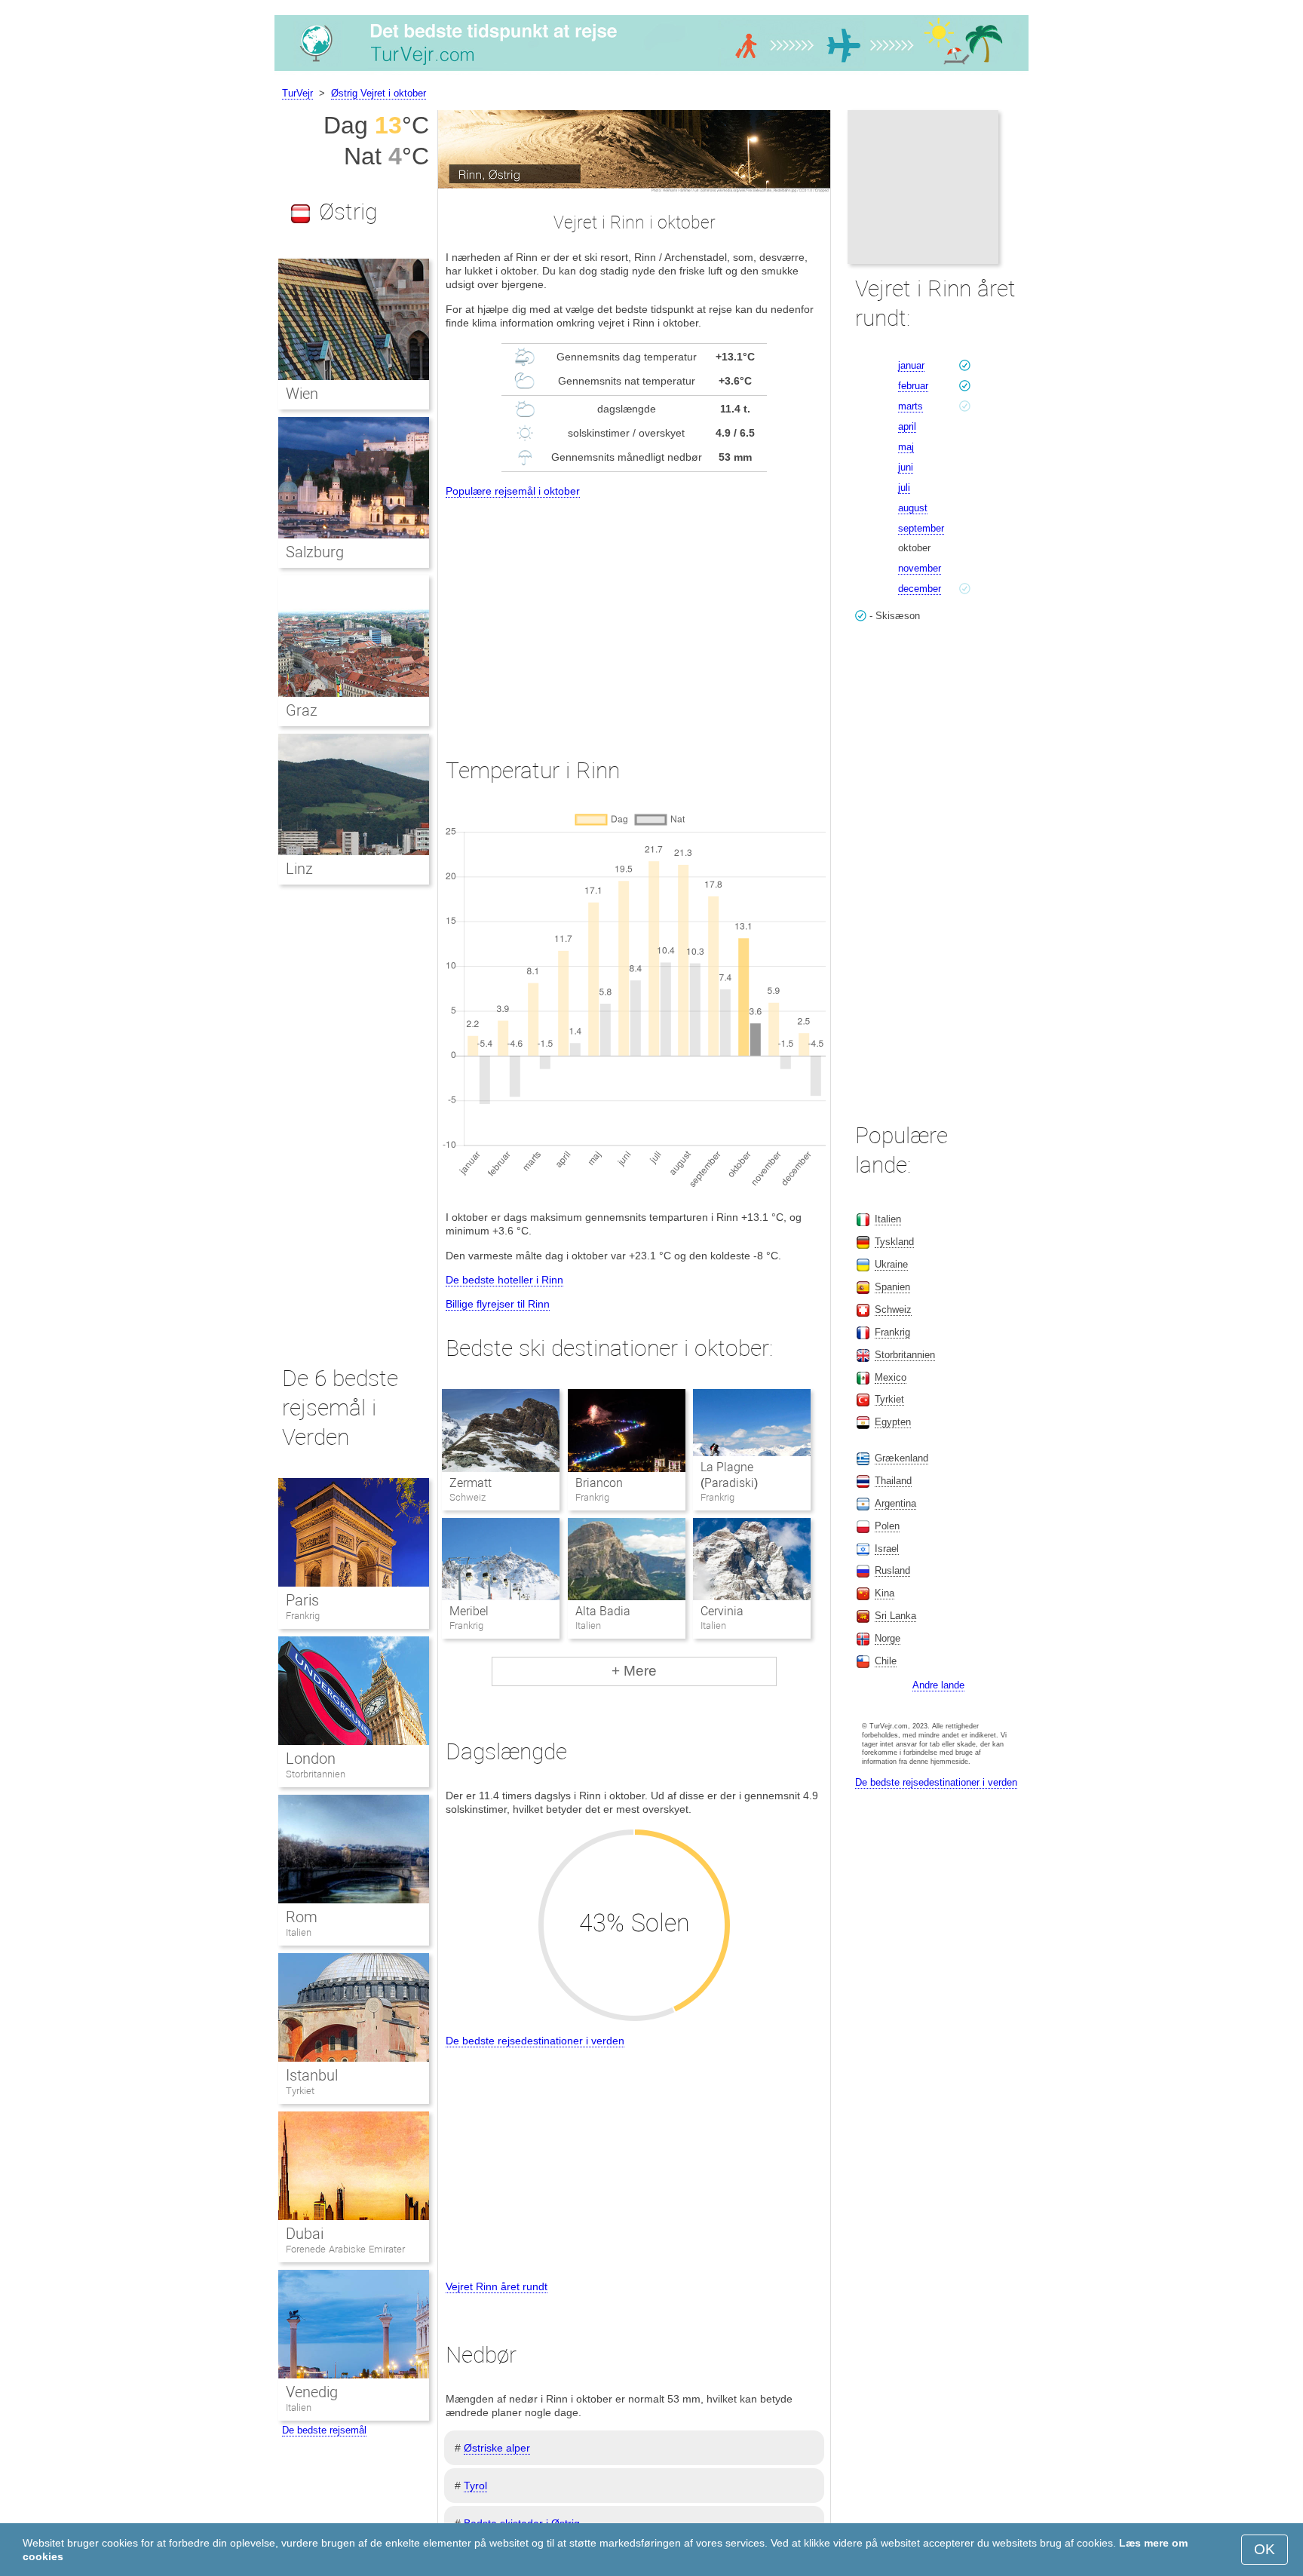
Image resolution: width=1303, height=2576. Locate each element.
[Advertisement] (634, 614)
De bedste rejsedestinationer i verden (535, 2041)
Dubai (305, 2234)
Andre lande (938, 1685)
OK (1265, 2549)
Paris (302, 1600)
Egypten (893, 1422)
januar (911, 365)
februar (913, 386)
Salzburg (315, 552)
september (921, 528)
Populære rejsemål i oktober (513, 491)
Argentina (895, 1503)
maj (906, 447)
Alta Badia (603, 1611)
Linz (299, 869)
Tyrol (475, 2486)
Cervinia (722, 1611)
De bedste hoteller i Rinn (504, 1280)
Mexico (891, 1377)
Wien (302, 394)
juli (904, 488)
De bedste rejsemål (324, 2430)
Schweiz (893, 1309)
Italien (299, 1932)
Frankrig (303, 1616)
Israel (887, 1549)
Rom (302, 1917)
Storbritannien (316, 1774)
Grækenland (901, 1458)
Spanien (892, 1287)
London (311, 1759)
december (920, 589)
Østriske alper (497, 2448)
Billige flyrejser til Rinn (498, 1304)
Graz (302, 710)
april (907, 426)
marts (911, 406)
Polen (887, 1526)
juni (906, 467)
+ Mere (634, 1671)
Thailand (893, 1481)
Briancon (599, 1483)
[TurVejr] (651, 71)
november (920, 568)
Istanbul (312, 2075)
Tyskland (894, 1242)
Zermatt (471, 1483)
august (913, 508)
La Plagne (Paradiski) (729, 1475)
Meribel (469, 1611)
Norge (888, 1638)
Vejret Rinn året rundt (497, 2286)
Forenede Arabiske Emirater (345, 2249)
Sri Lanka (895, 1616)
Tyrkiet (300, 2091)
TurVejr (297, 93)
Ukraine (891, 1264)
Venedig (312, 2392)
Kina (885, 1593)
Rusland (892, 1570)
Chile (886, 1661)
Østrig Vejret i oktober (379, 93)
